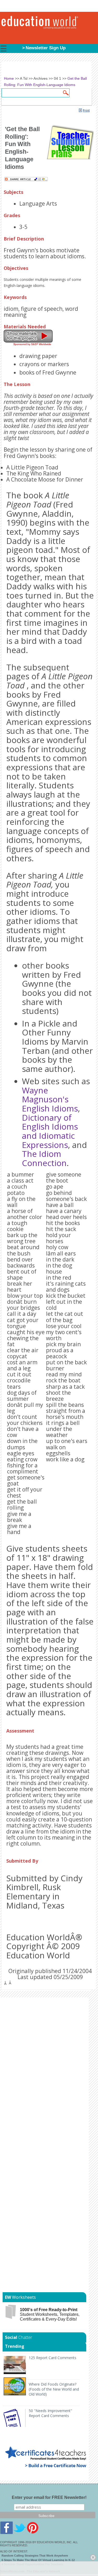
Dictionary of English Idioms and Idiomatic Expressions (50, 1131)
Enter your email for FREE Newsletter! (49, 2497)
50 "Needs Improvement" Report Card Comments (50, 2413)
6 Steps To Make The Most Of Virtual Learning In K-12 (38, 2560)
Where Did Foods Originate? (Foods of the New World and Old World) (54, 2389)
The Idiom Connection (44, 1158)
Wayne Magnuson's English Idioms (50, 1099)
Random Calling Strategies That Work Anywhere (35, 2556)
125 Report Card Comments (53, 2358)
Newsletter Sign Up (46, 48)
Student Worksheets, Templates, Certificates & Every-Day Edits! (50, 2314)
